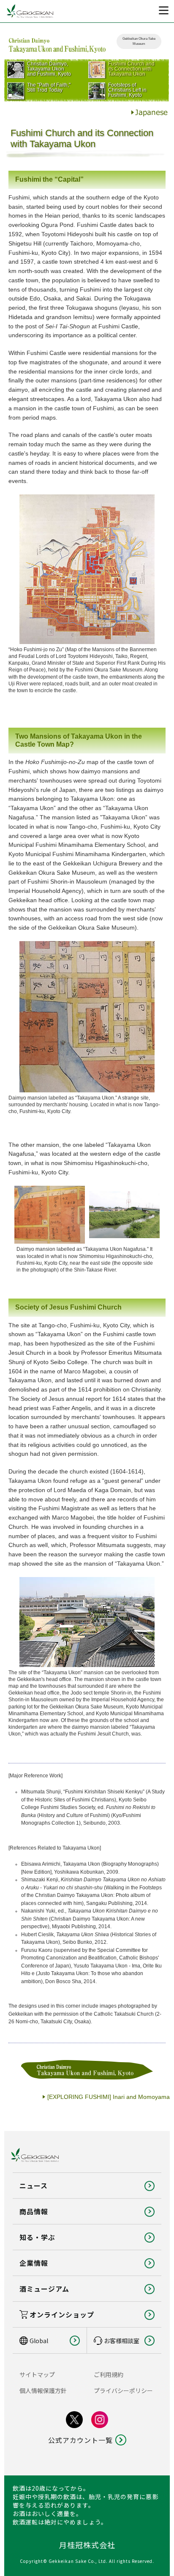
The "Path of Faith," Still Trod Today (49, 87)
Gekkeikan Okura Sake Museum (139, 41)
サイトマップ (37, 2374)
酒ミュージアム (44, 2289)
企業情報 (34, 2263)
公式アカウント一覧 (80, 2440)
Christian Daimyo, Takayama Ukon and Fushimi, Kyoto (49, 69)
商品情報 (34, 2211)
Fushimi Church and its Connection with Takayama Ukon (131, 69)
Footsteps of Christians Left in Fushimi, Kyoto (127, 90)
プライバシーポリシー (123, 2390)
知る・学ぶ (37, 2237)
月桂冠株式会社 (87, 2545)
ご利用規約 (109, 2374)
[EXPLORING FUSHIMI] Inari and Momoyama (109, 2097)
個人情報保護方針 (43, 2390)
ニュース (34, 2186)
